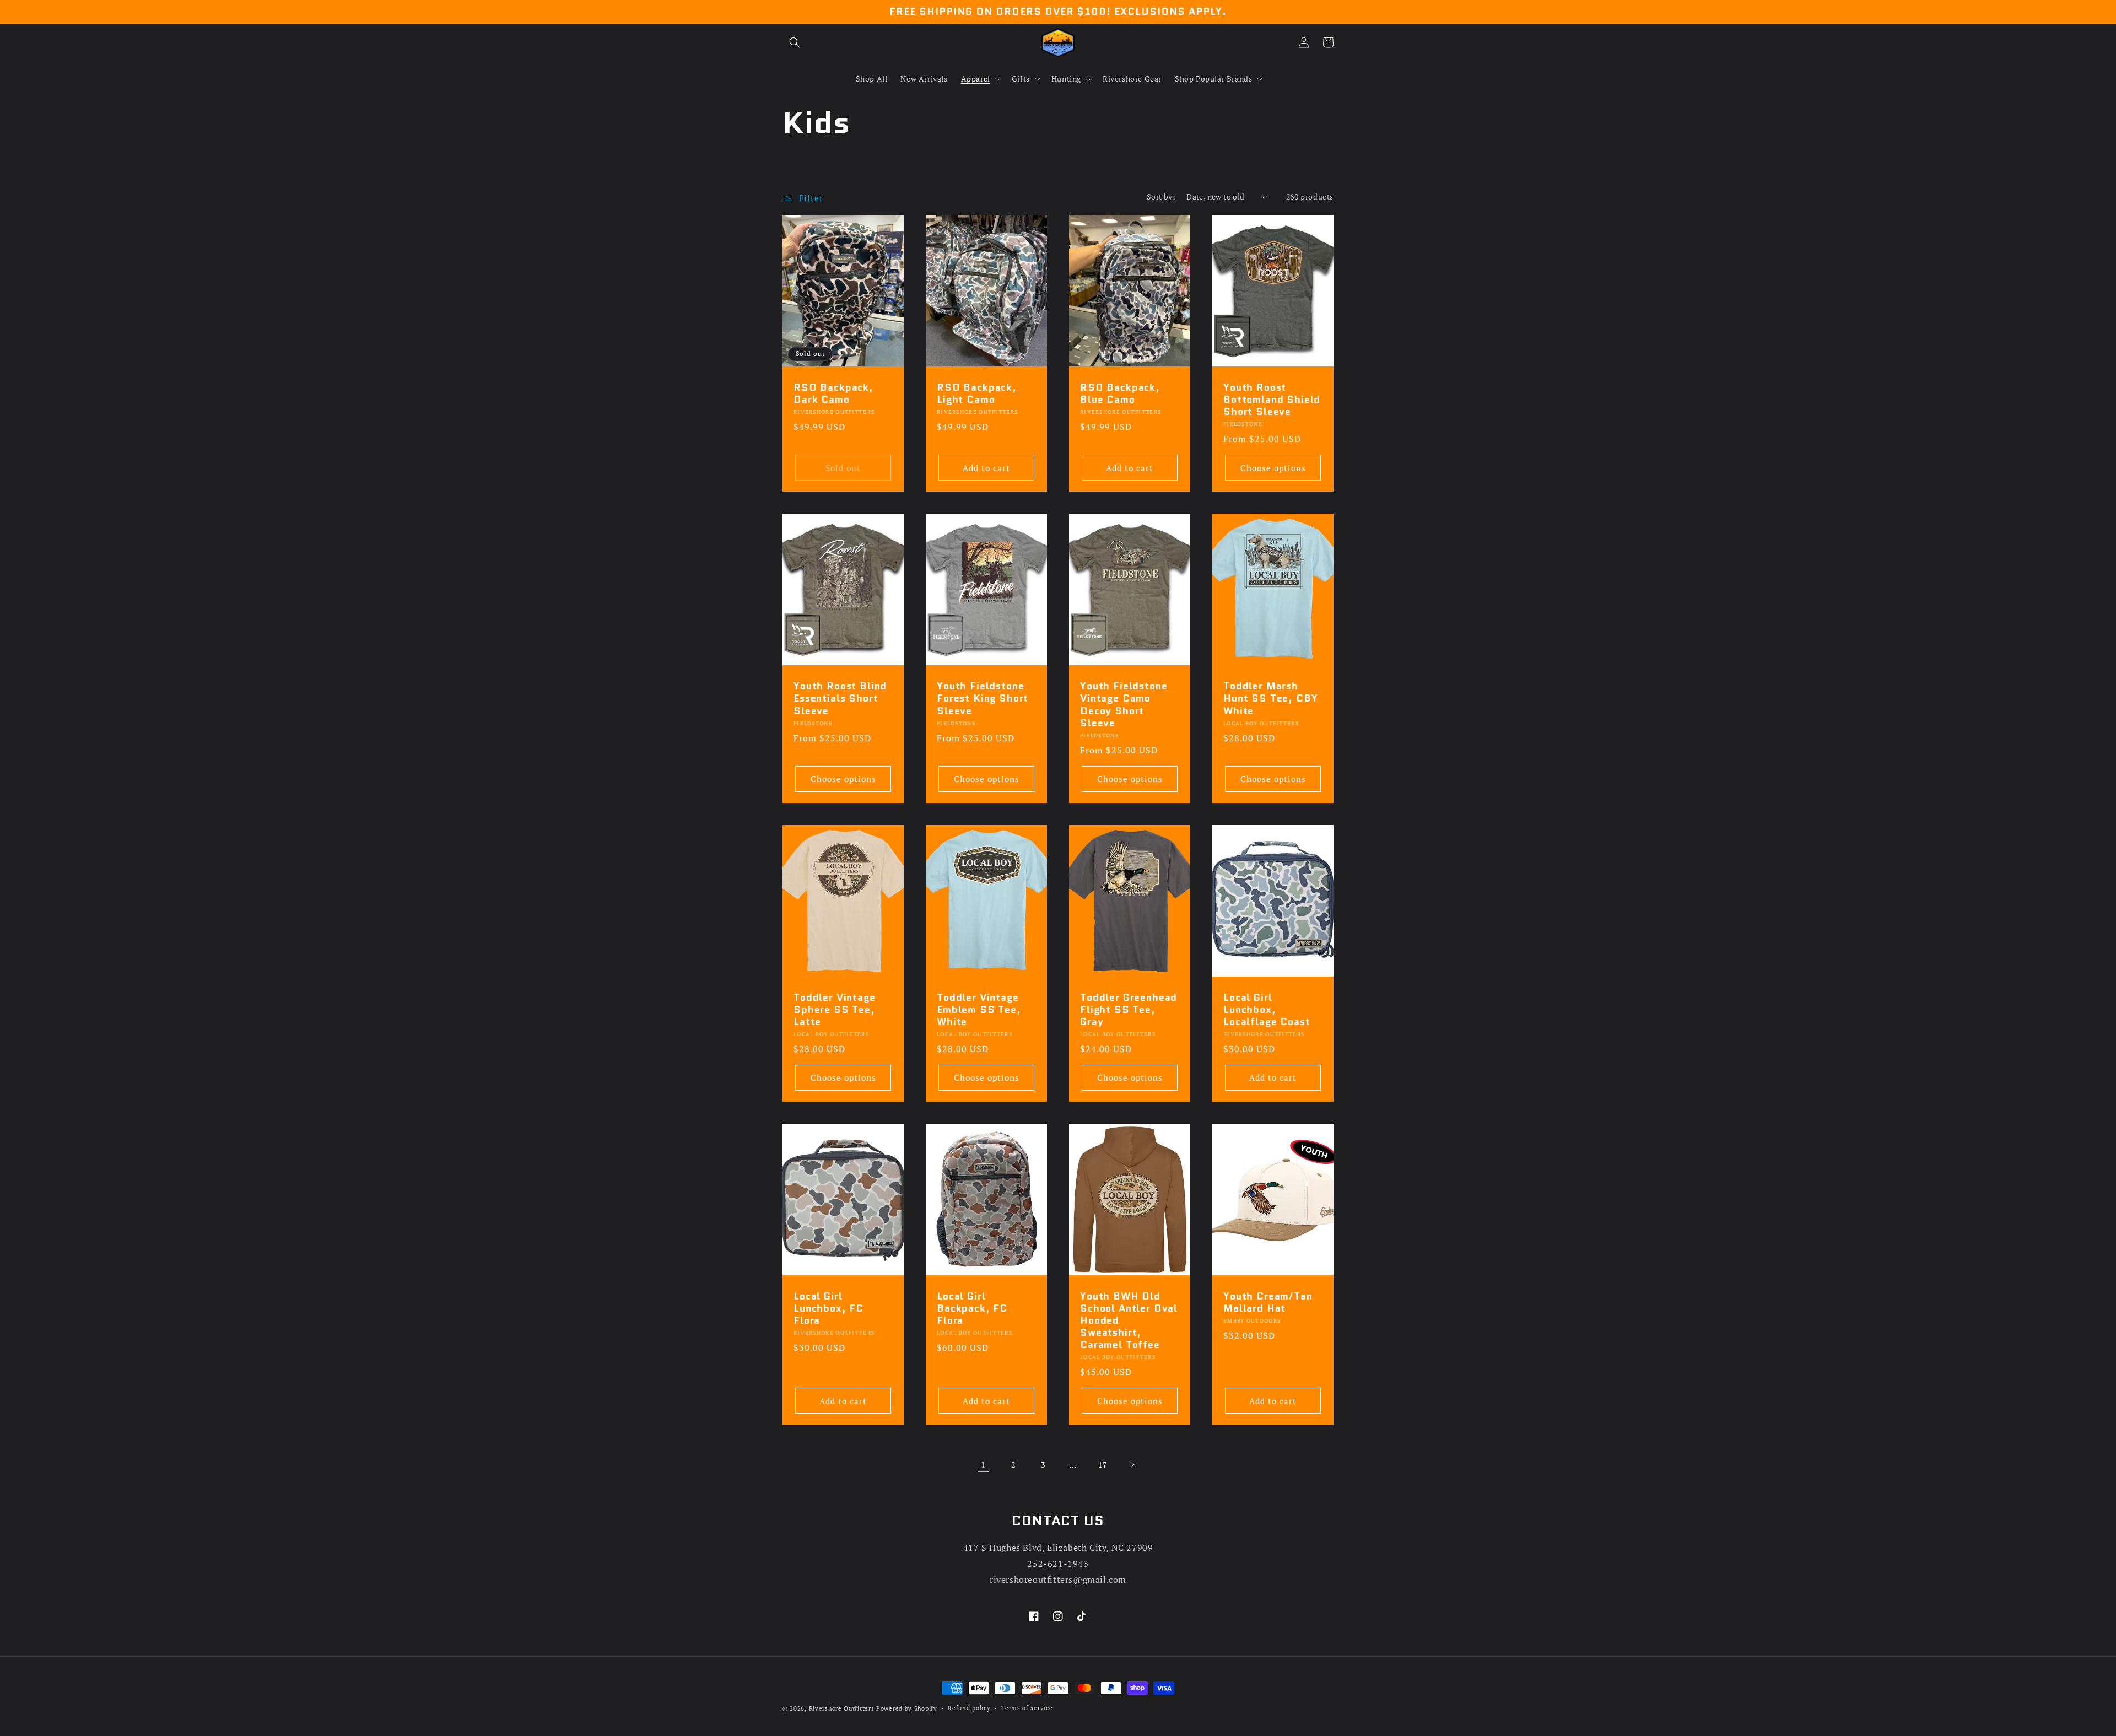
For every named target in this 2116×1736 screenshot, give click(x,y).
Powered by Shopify (907, 1708)
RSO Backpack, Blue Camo (1120, 393)
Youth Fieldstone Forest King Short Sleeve (983, 698)
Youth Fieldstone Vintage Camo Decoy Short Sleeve (1124, 704)
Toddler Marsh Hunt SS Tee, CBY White (1270, 698)
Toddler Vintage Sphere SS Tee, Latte (835, 1010)
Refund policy (969, 1708)
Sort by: (1161, 196)
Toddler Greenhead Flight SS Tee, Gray (1129, 1010)
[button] (795, 42)
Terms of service (1027, 1708)
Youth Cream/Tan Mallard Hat (1268, 1302)
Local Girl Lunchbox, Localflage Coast (1267, 1010)
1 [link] (984, 1464)
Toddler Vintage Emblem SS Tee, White (979, 1010)
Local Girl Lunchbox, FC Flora (828, 1308)
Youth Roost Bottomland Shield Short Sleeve (1272, 400)
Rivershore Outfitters (842, 1708)
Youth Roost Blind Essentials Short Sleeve (840, 698)
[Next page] (1132, 1464)
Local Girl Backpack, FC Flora (972, 1308)
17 (1102, 1465)
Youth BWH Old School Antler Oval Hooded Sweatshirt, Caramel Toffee (1129, 1320)
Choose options (1273, 468)
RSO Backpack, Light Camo (977, 393)
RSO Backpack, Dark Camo (833, 393)
